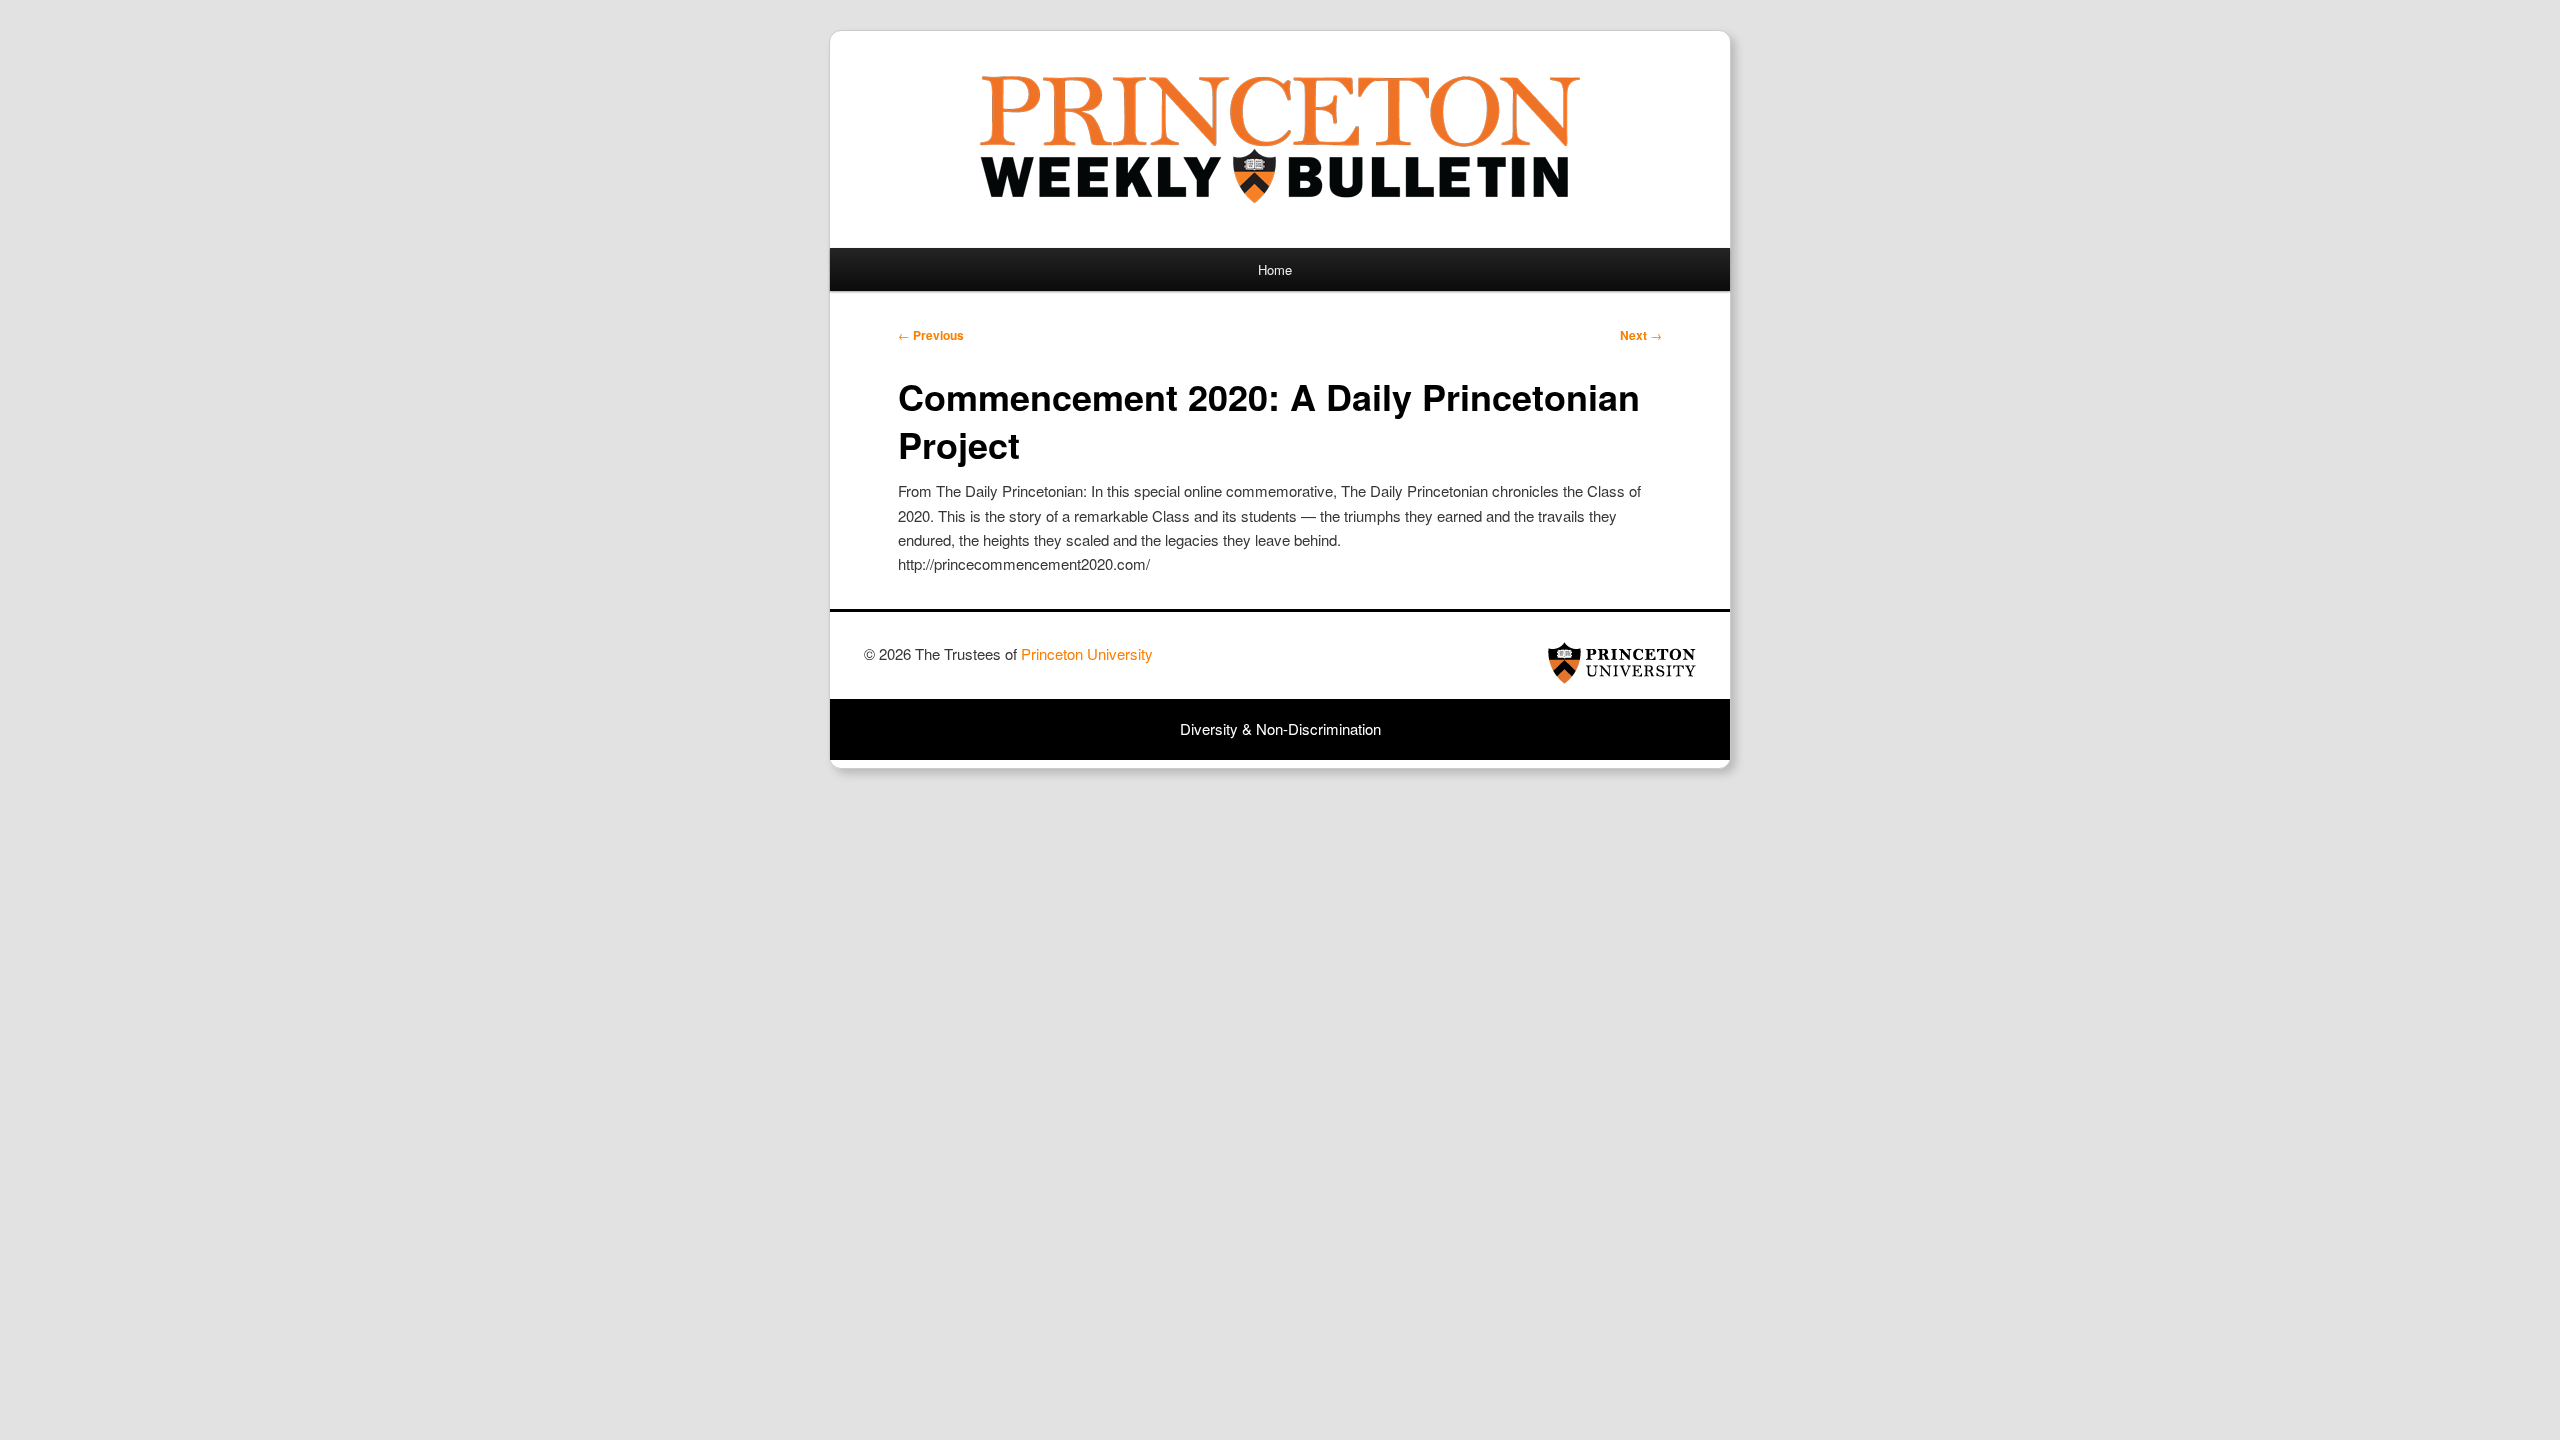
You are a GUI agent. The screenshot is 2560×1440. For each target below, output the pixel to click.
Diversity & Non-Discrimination (1280, 728)
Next (1641, 335)
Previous (931, 335)
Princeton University (1622, 663)
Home (1275, 269)
